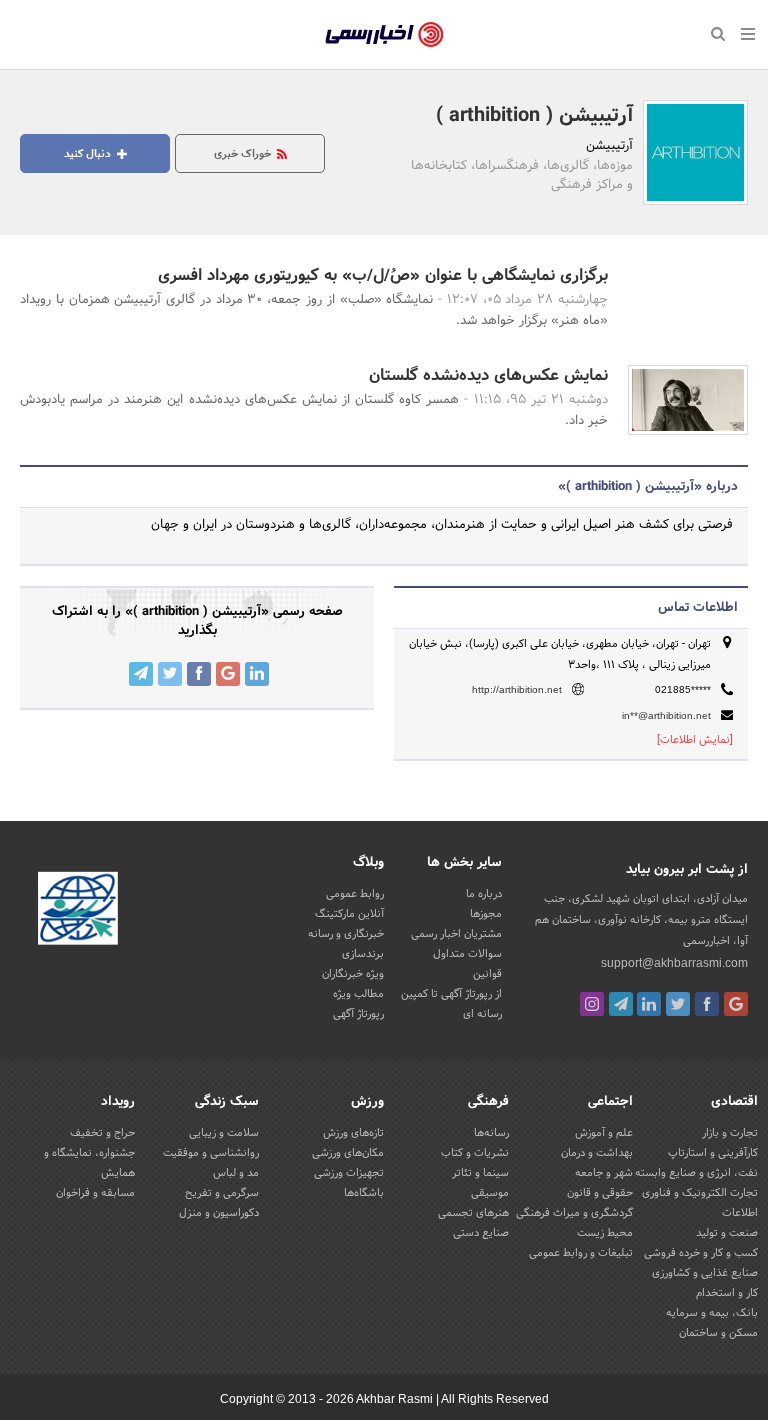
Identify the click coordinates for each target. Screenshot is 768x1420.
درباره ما (484, 894)
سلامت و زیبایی (224, 1133)
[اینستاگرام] (592, 1004)
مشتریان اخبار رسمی (456, 934)
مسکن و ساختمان (718, 1333)
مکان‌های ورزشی (348, 1153)
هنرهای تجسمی (473, 1213)
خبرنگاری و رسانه (346, 934)
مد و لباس (236, 1173)
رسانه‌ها (491, 1133)
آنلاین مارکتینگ (349, 914)
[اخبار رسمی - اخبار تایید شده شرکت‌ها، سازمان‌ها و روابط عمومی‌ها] (384, 35)
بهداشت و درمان (597, 1153)
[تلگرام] (621, 1004)
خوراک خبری (244, 154)
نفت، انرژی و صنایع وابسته (696, 1173)
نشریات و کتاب (475, 1153)
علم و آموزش (604, 1133)
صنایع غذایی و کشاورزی (705, 1273)
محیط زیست (605, 1233)
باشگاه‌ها (364, 1193)
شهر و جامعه (604, 1173)
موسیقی (490, 1193)
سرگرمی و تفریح (222, 1193)
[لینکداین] (649, 1004)
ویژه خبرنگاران (353, 974)
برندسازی (363, 954)
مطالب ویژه (358, 994)
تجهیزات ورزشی (349, 1173)
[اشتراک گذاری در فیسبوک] (199, 674)
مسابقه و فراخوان (95, 1193)
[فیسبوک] (707, 1004)
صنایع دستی (481, 1233)
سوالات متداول (467, 954)
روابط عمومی (355, 894)
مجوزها (486, 914)
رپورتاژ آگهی (358, 1014)
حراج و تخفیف (102, 1133)
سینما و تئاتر (480, 1173)
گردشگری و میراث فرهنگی (574, 1213)
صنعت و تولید (727, 1233)
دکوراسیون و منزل (219, 1213)
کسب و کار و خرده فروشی (701, 1253)
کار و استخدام (727, 1293)
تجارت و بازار (730, 1133)
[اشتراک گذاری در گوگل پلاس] (228, 674)
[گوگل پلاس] (736, 1004)
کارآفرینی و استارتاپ (713, 1153)
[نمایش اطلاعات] (695, 740)
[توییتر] (678, 1004)
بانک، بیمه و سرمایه (712, 1313)
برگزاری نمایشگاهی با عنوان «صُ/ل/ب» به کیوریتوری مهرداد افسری (383, 275)
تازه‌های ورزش (353, 1133)
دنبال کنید (89, 154)
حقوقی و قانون (600, 1193)
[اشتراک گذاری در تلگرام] (141, 674)
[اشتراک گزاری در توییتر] (170, 674)
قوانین (487, 974)
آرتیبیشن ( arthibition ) (534, 116)
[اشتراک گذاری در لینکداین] (257, 674)
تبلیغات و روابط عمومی (581, 1253)
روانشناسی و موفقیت (211, 1153)
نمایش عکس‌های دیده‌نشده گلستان (488, 375)
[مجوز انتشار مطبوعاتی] (78, 911)
